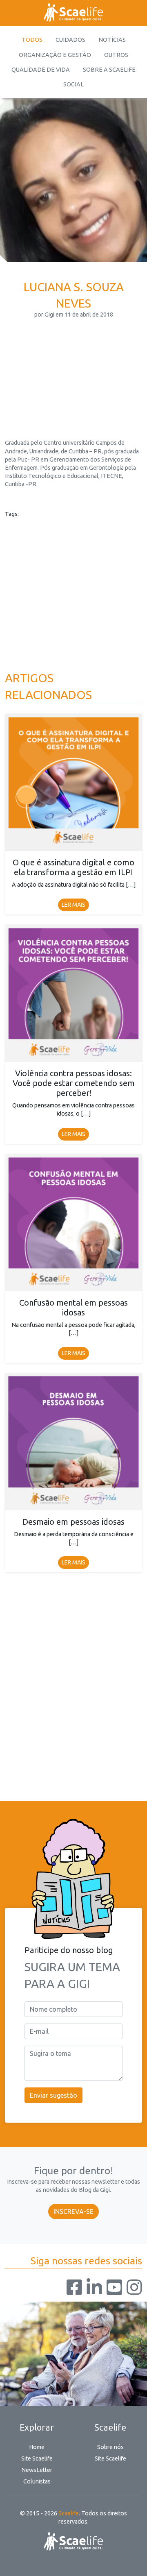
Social (73, 84)
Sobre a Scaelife (109, 70)
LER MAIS (73, 905)
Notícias (112, 40)
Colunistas (37, 2481)
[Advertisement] (73, 368)
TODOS (32, 40)
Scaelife (69, 2513)
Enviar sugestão (53, 2095)
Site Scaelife (37, 2458)
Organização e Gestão (55, 55)
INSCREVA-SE (73, 2212)
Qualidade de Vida (41, 70)
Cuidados (70, 40)
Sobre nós (110, 2447)
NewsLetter (37, 2470)
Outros (116, 55)
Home (37, 2447)
